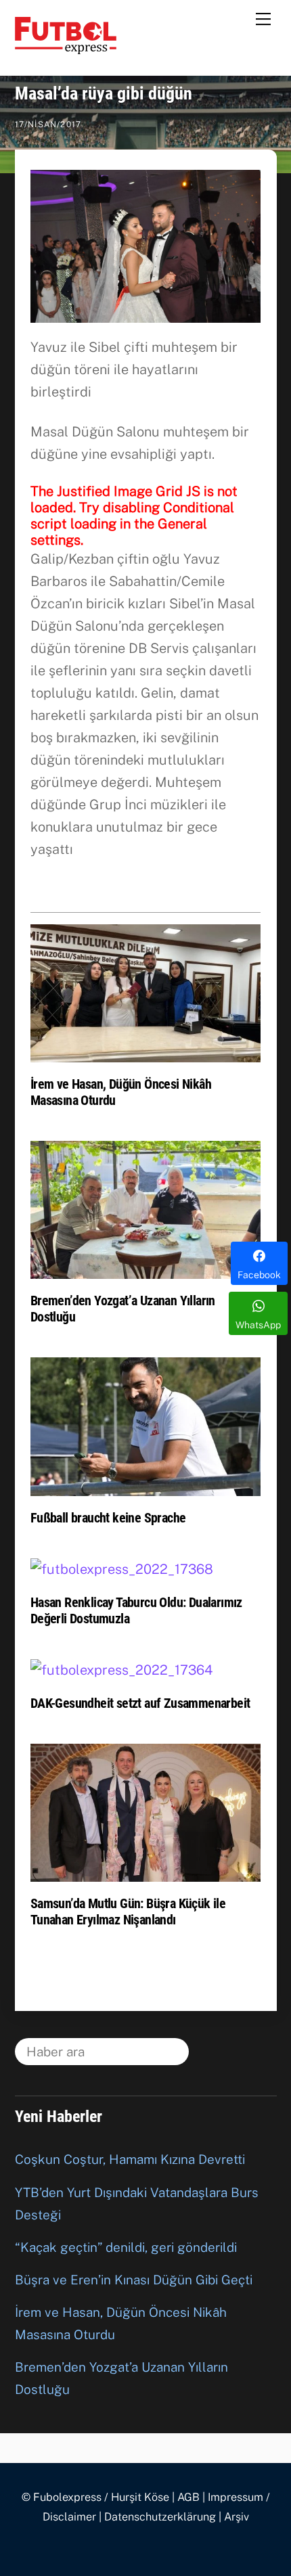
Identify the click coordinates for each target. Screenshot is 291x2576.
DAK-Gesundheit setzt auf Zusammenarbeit (140, 1703)
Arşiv (237, 2517)
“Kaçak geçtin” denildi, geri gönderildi (126, 2247)
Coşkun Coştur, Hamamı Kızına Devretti (130, 2159)
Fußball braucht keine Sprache (108, 1518)
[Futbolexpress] (66, 48)
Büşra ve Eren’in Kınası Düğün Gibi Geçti (134, 2280)
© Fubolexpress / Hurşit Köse (95, 2497)
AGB (188, 2497)
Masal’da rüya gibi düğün (104, 93)
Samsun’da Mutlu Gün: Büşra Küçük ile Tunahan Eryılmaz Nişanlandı (128, 1912)
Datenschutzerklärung (160, 2517)
